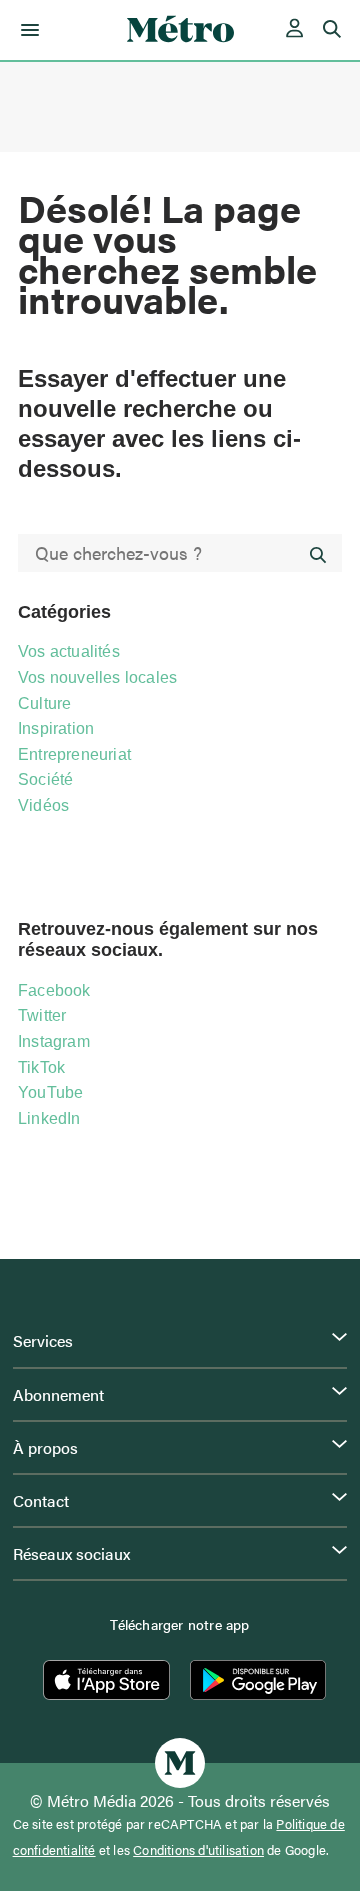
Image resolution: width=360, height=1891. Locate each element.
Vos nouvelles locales (97, 677)
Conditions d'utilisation (198, 1850)
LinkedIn (49, 1118)
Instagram (54, 1041)
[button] (26, 30)
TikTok (41, 1067)
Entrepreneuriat (74, 754)
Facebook (54, 990)
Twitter (42, 1015)
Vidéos (43, 805)
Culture (44, 703)
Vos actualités (69, 651)
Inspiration (56, 728)
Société (45, 779)
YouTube (50, 1092)
